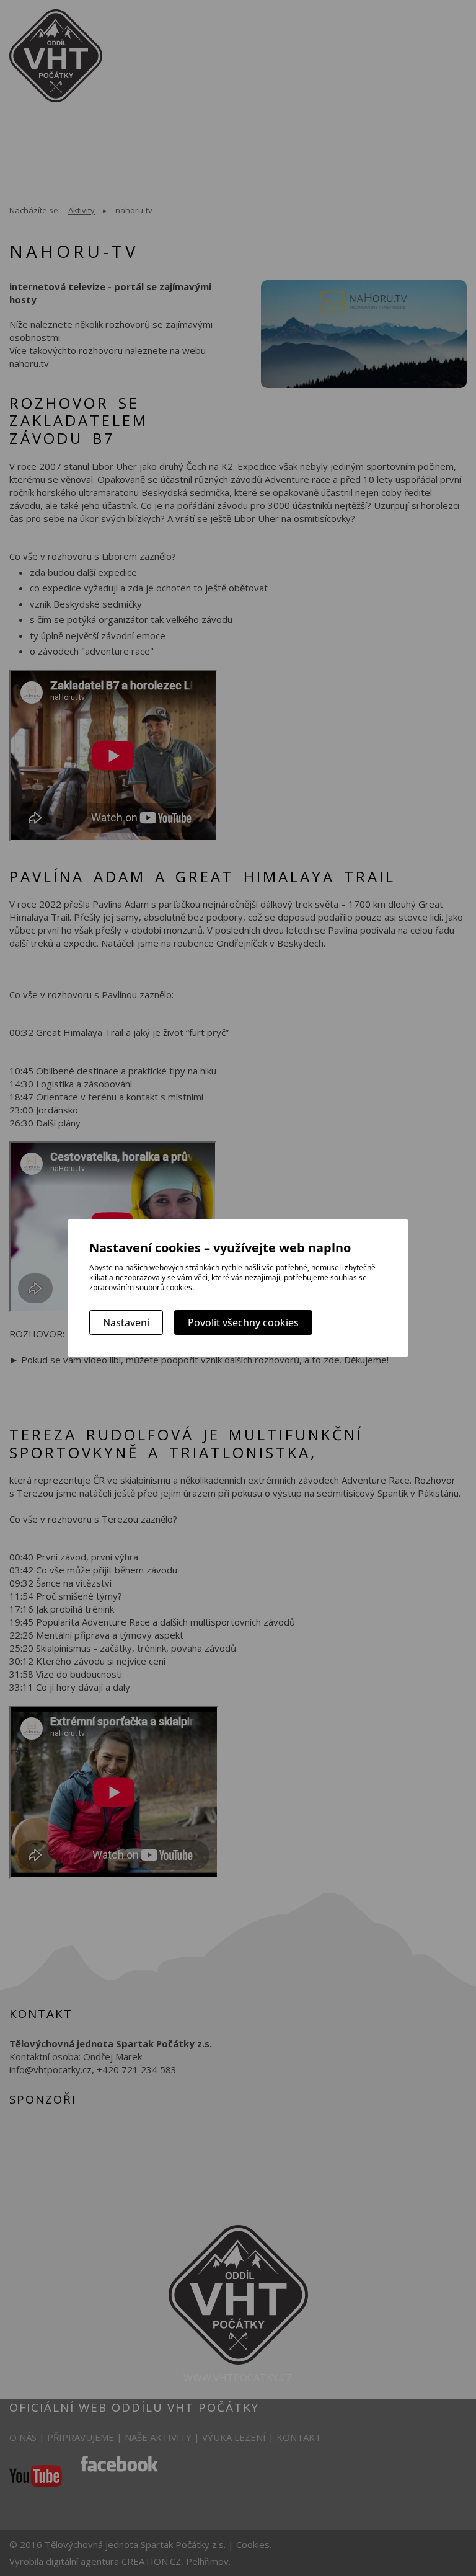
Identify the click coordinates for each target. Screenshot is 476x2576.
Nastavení (126, 1322)
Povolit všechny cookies (243, 1322)
